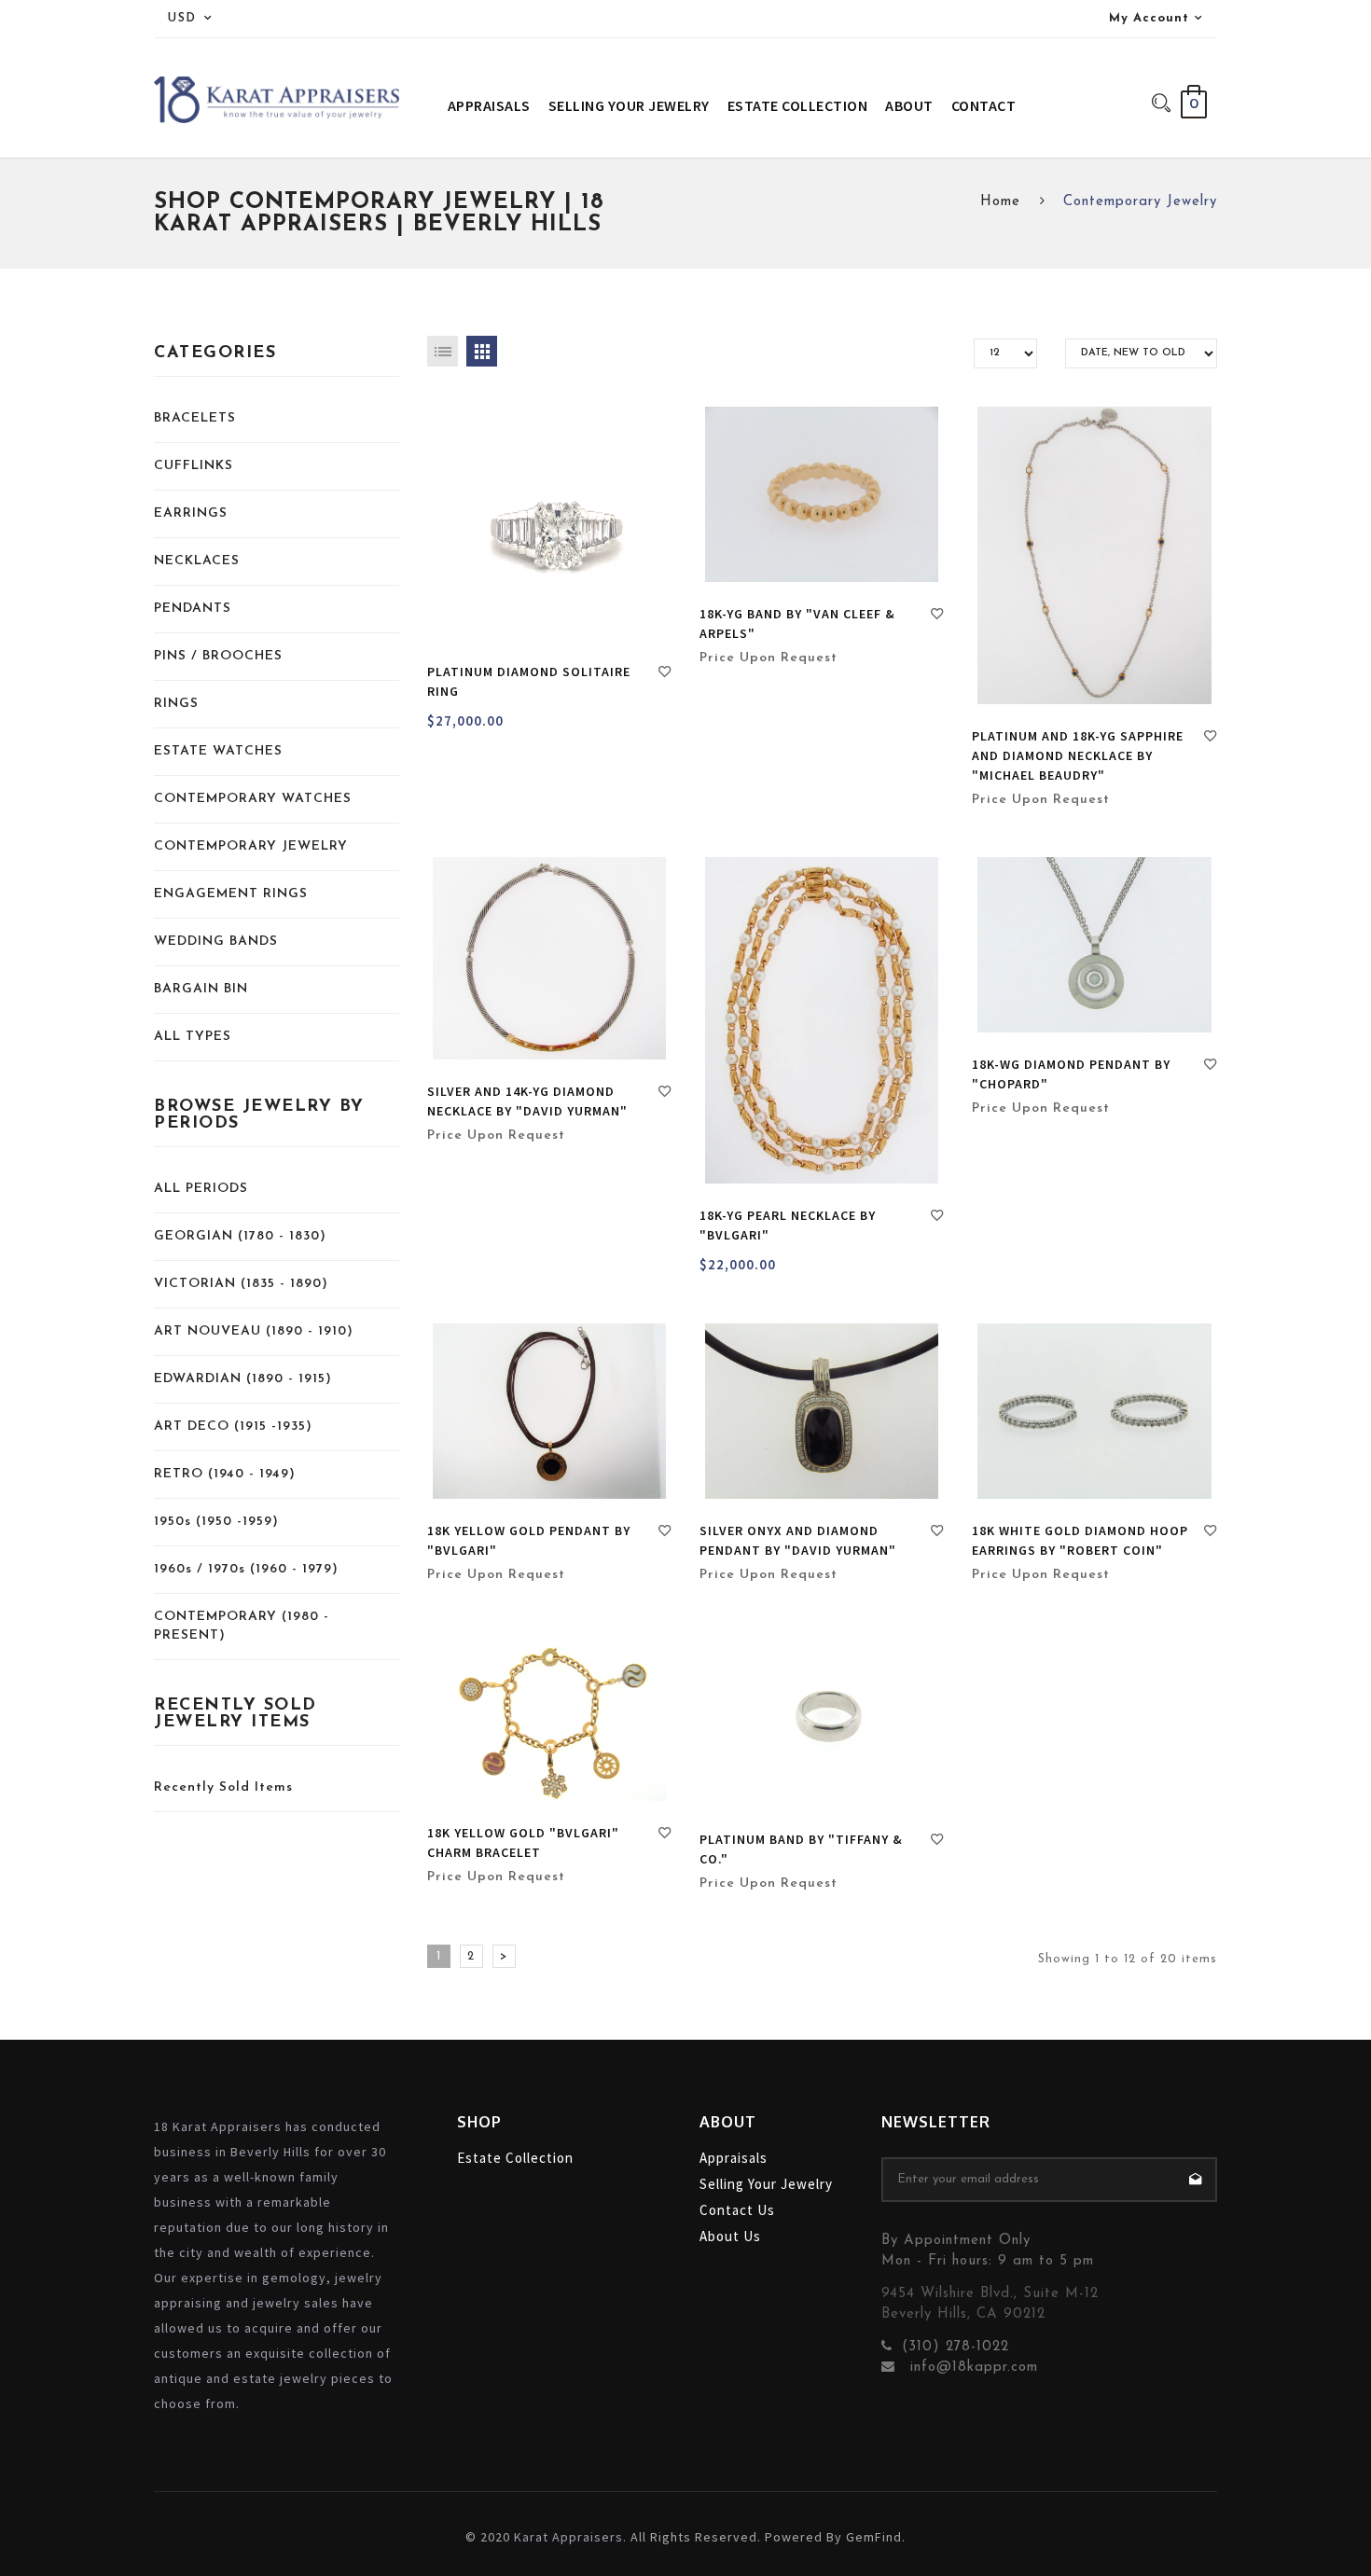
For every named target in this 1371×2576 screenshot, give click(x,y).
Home (1000, 202)
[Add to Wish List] (665, 674)
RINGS (176, 704)
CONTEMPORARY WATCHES (253, 799)
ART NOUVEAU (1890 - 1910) (254, 1331)
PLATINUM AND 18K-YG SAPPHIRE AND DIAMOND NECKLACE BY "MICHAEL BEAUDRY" (1078, 755)
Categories (215, 353)
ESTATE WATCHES (218, 751)
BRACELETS (195, 418)
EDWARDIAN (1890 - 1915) (243, 1379)
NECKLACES (197, 561)
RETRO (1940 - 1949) (225, 1474)
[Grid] (482, 351)
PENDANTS (193, 609)
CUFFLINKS (194, 466)
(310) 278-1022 (956, 2347)
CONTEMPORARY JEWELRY (251, 846)
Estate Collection (515, 2158)
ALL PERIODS (201, 1189)
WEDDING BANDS (216, 942)
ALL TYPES (193, 1037)
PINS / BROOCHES (218, 656)
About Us (730, 2236)
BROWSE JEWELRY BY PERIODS (259, 1115)
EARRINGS (191, 513)
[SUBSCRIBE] (1195, 2180)
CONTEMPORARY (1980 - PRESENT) (242, 1626)
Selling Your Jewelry (766, 2184)
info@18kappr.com (971, 2368)
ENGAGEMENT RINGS (231, 894)
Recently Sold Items (223, 1787)
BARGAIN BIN (201, 989)
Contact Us (737, 2210)
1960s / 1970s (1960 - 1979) (246, 1569)
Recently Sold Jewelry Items (235, 1714)
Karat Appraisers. (570, 2537)
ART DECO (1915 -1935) (233, 1426)
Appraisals (734, 2158)
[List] (443, 351)
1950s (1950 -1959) (216, 1522)
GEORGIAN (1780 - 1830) (240, 1236)
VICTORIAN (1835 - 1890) (241, 1284)
